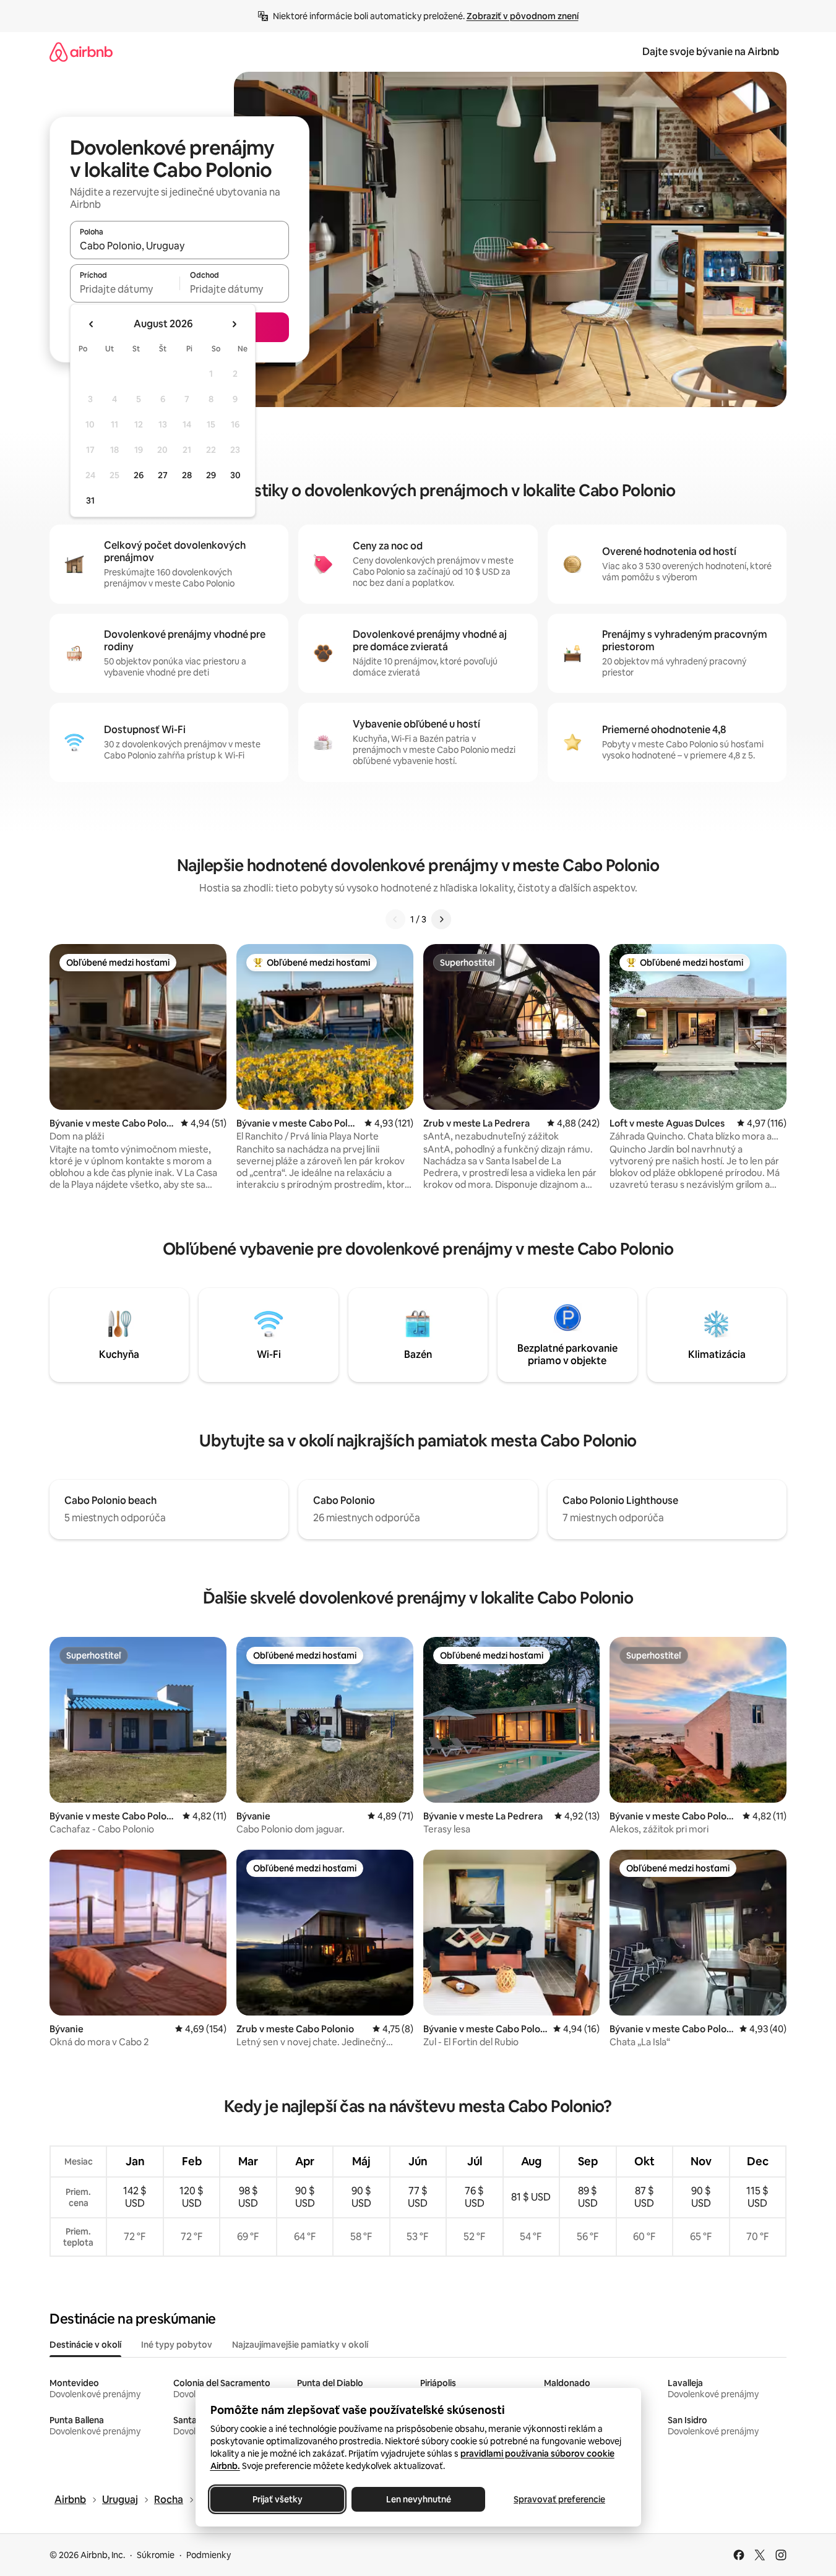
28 (187, 475)
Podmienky (209, 2555)
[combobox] (179, 246)
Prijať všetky (277, 2499)
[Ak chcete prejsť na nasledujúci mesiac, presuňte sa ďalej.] (234, 324)
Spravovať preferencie (559, 2499)
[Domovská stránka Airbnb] (81, 52)
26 (139, 475)
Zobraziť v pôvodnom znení (523, 16)
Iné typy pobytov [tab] (177, 2345)
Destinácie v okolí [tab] (85, 2345)
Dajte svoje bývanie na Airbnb (711, 52)
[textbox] (125, 289)
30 (235, 475)
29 (211, 475)
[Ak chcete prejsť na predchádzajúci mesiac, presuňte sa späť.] (92, 324)
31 (90, 500)
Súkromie (156, 2555)
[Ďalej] (441, 919)
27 (163, 475)
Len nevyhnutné (418, 2499)
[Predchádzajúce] (395, 919)
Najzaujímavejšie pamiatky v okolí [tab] (300, 2345)
